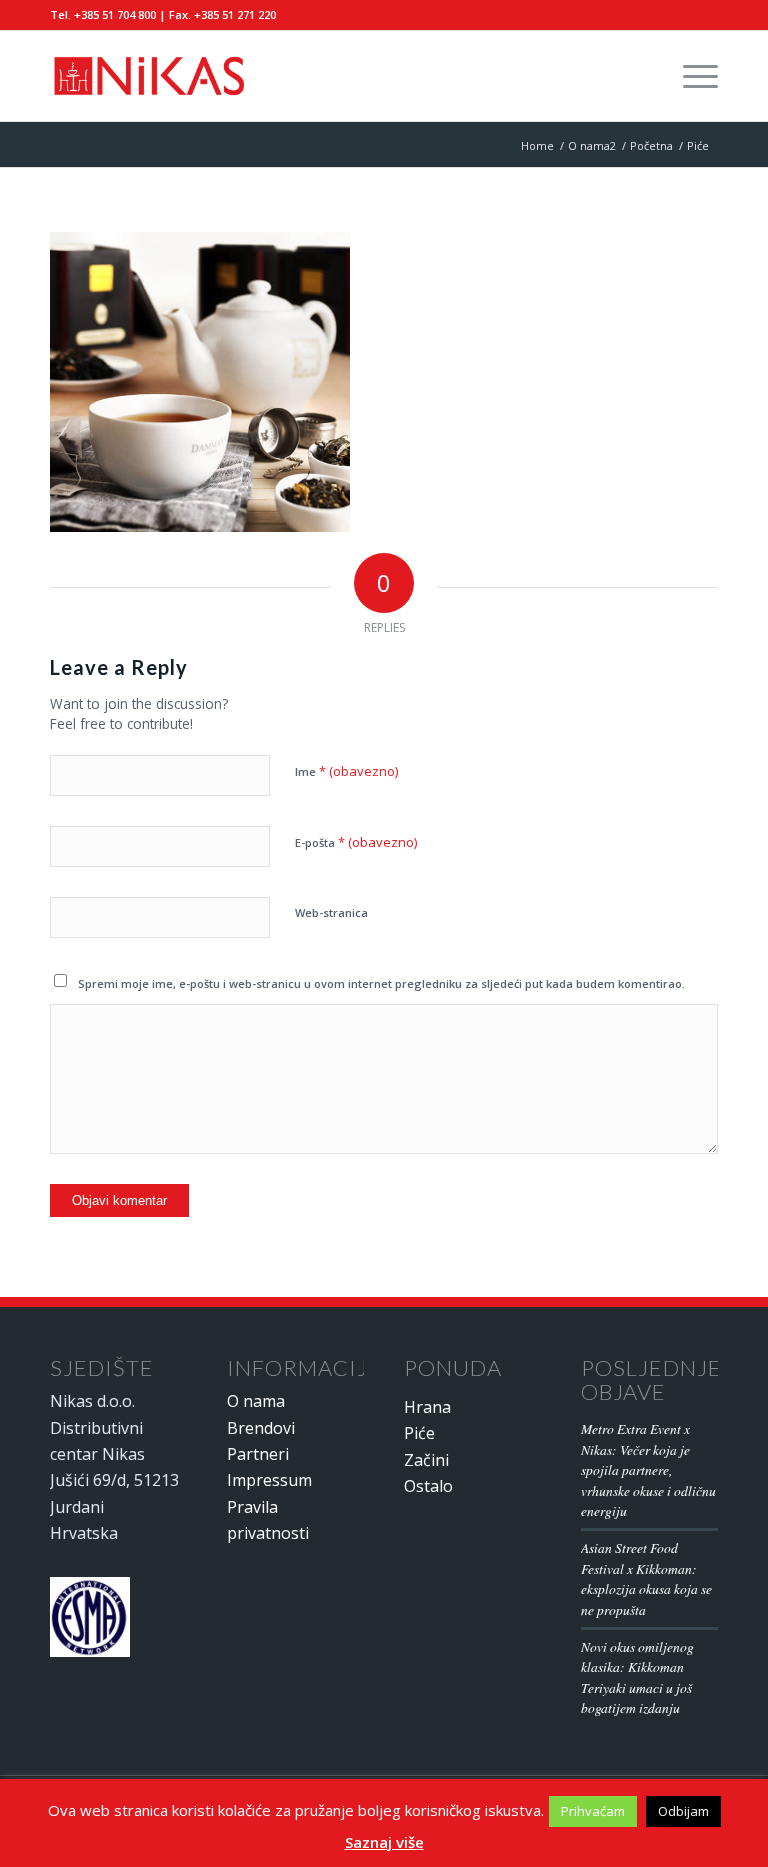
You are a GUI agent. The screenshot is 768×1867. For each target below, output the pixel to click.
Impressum (269, 1480)
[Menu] (690, 76)
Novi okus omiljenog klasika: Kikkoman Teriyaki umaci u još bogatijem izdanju (637, 1677)
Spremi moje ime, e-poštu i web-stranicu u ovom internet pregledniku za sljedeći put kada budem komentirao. (381, 983)
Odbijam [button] (683, 1811)
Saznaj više (384, 1842)
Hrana (427, 1407)
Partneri (258, 1454)
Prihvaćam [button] (593, 1811)
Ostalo (428, 1486)
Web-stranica (331, 912)
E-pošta (356, 842)
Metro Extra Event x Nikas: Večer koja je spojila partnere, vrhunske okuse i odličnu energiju (648, 1469)
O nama (256, 1401)
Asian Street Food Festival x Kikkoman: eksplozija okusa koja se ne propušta (646, 1578)
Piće (419, 1433)
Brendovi (261, 1428)
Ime (346, 771)
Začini (426, 1460)
